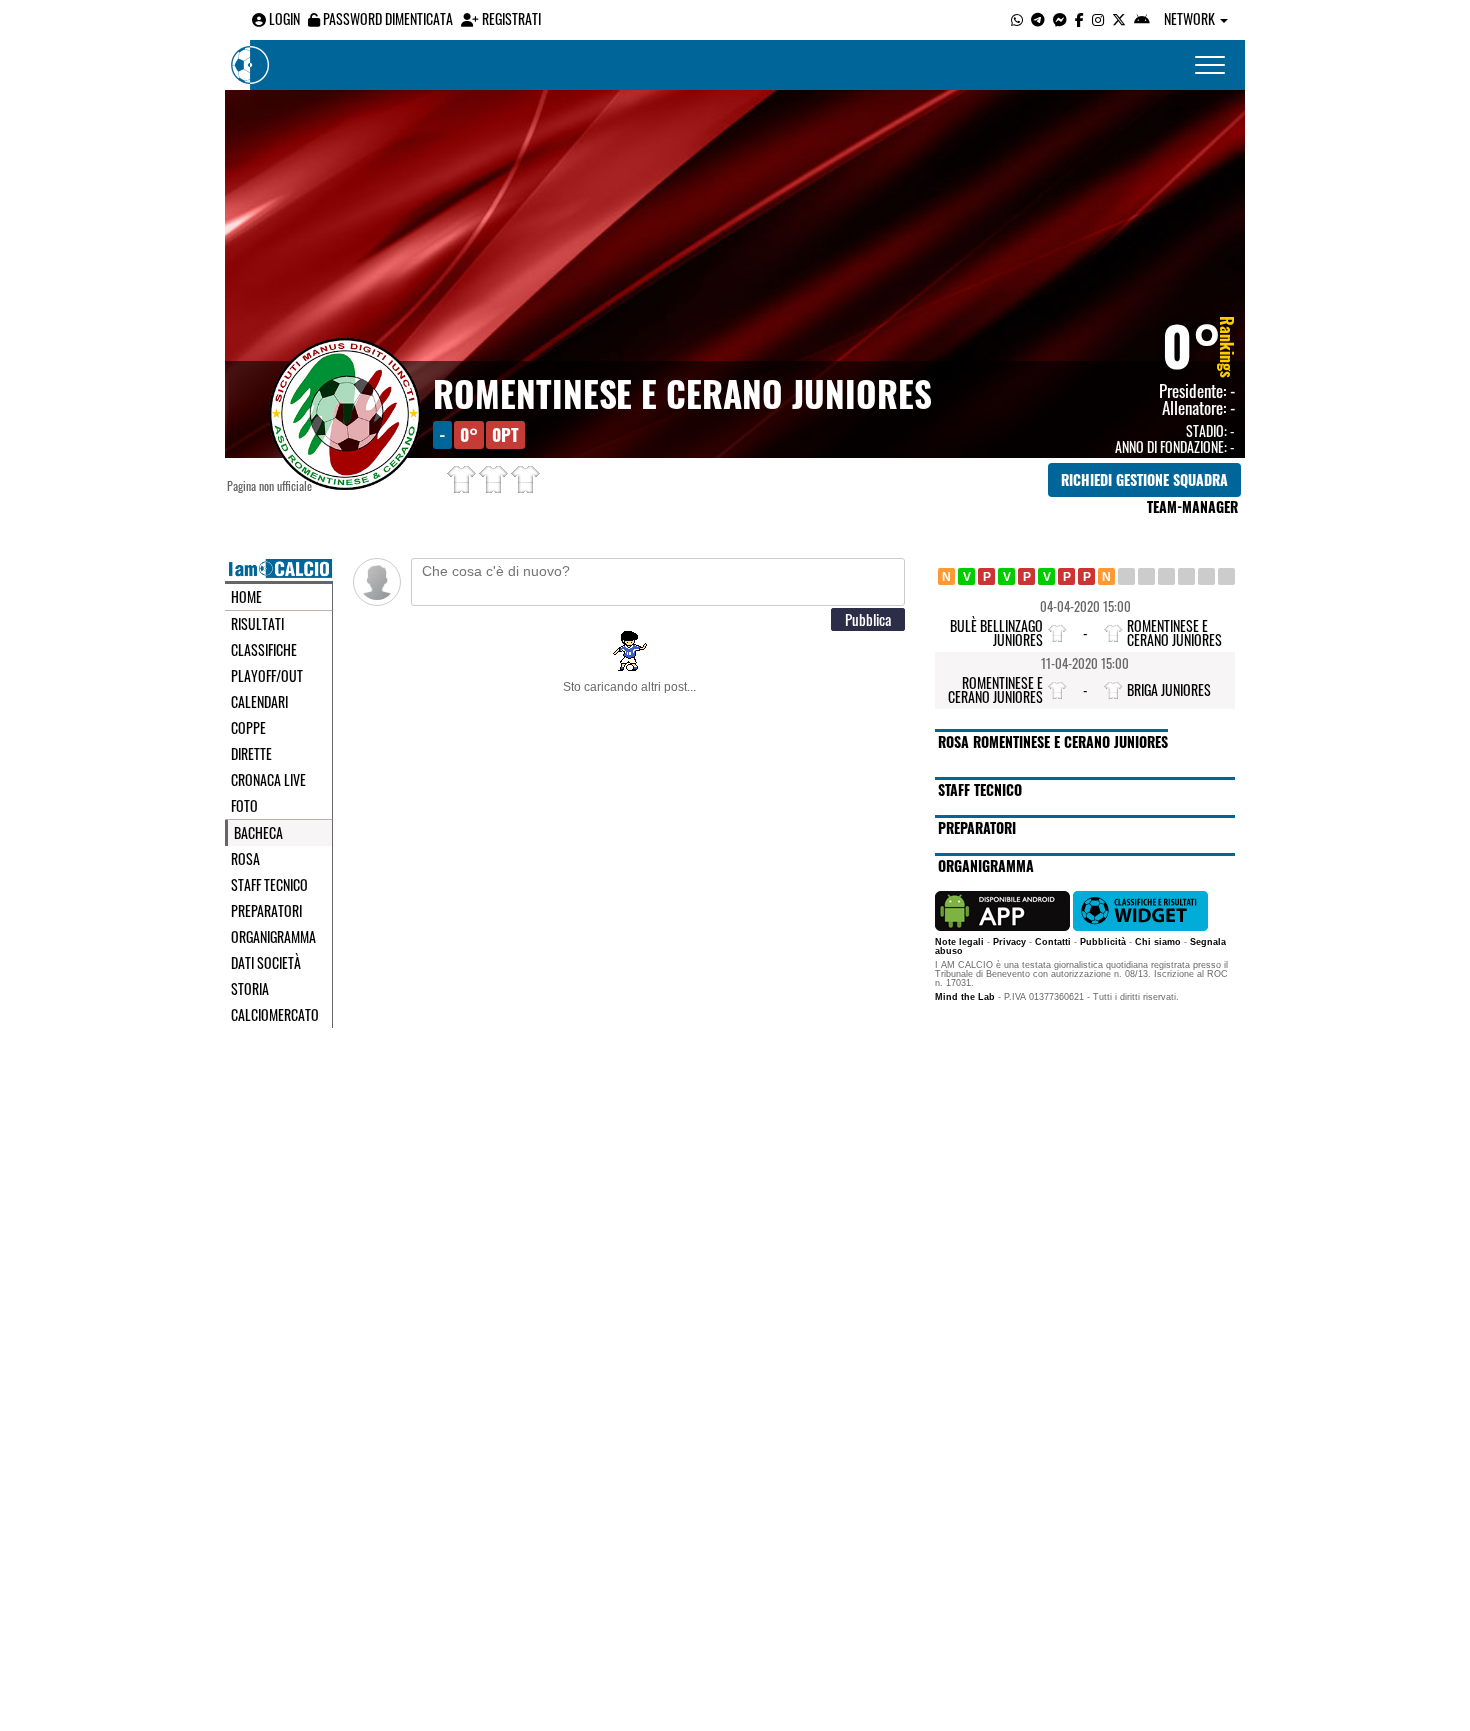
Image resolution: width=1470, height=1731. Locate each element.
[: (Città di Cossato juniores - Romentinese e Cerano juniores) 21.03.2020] (1166, 576)
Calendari (259, 702)
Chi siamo (1158, 942)
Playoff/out (267, 676)
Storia (250, 989)
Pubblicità (1103, 942)
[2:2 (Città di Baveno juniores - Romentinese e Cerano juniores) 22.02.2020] (1106, 576)
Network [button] (1191, 18)
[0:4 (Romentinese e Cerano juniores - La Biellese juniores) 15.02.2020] (1086, 576)
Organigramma (273, 937)
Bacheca (258, 833)
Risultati (257, 624)
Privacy (1009, 942)
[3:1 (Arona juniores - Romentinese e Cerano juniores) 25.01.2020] (1026, 576)
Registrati (510, 18)
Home (246, 597)
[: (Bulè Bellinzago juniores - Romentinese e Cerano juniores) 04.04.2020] (1206, 576)
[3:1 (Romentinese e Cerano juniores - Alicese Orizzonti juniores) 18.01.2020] (1006, 576)
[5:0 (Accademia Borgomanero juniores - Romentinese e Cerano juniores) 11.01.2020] (986, 576)
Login (283, 18)
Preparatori (266, 911)
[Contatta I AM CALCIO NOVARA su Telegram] (1038, 18)
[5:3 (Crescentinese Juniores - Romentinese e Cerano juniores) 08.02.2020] (1066, 576)
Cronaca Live (268, 780)
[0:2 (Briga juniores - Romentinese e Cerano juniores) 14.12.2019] (966, 576)
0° (1192, 344)
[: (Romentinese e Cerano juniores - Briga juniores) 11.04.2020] (1226, 576)
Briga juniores (1169, 689)
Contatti (1053, 942)
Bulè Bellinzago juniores (996, 632)
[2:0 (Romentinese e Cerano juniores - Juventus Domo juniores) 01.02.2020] (1046, 576)
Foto (244, 806)
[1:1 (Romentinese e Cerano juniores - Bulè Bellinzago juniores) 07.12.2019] (946, 576)
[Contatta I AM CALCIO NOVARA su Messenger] (1060, 18)
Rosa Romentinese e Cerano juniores (1053, 741)
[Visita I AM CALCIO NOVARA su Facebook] (1079, 18)
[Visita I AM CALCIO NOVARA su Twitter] (1119, 18)
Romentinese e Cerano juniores (682, 393)
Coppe (248, 728)
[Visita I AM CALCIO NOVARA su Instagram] (1098, 18)
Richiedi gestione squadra (1144, 479)
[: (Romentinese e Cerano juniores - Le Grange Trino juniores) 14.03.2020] (1146, 576)
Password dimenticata (386, 18)
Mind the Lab (965, 997)
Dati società (266, 963)
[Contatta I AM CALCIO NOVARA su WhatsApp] (1017, 18)
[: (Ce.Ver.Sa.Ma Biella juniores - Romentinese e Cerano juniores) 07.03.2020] (1126, 576)
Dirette (251, 754)
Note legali (959, 942)
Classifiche (264, 650)
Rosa (245, 859)
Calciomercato (275, 1015)
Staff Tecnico (269, 885)
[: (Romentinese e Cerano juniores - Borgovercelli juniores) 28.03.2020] (1186, 576)
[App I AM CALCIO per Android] (1142, 18)
